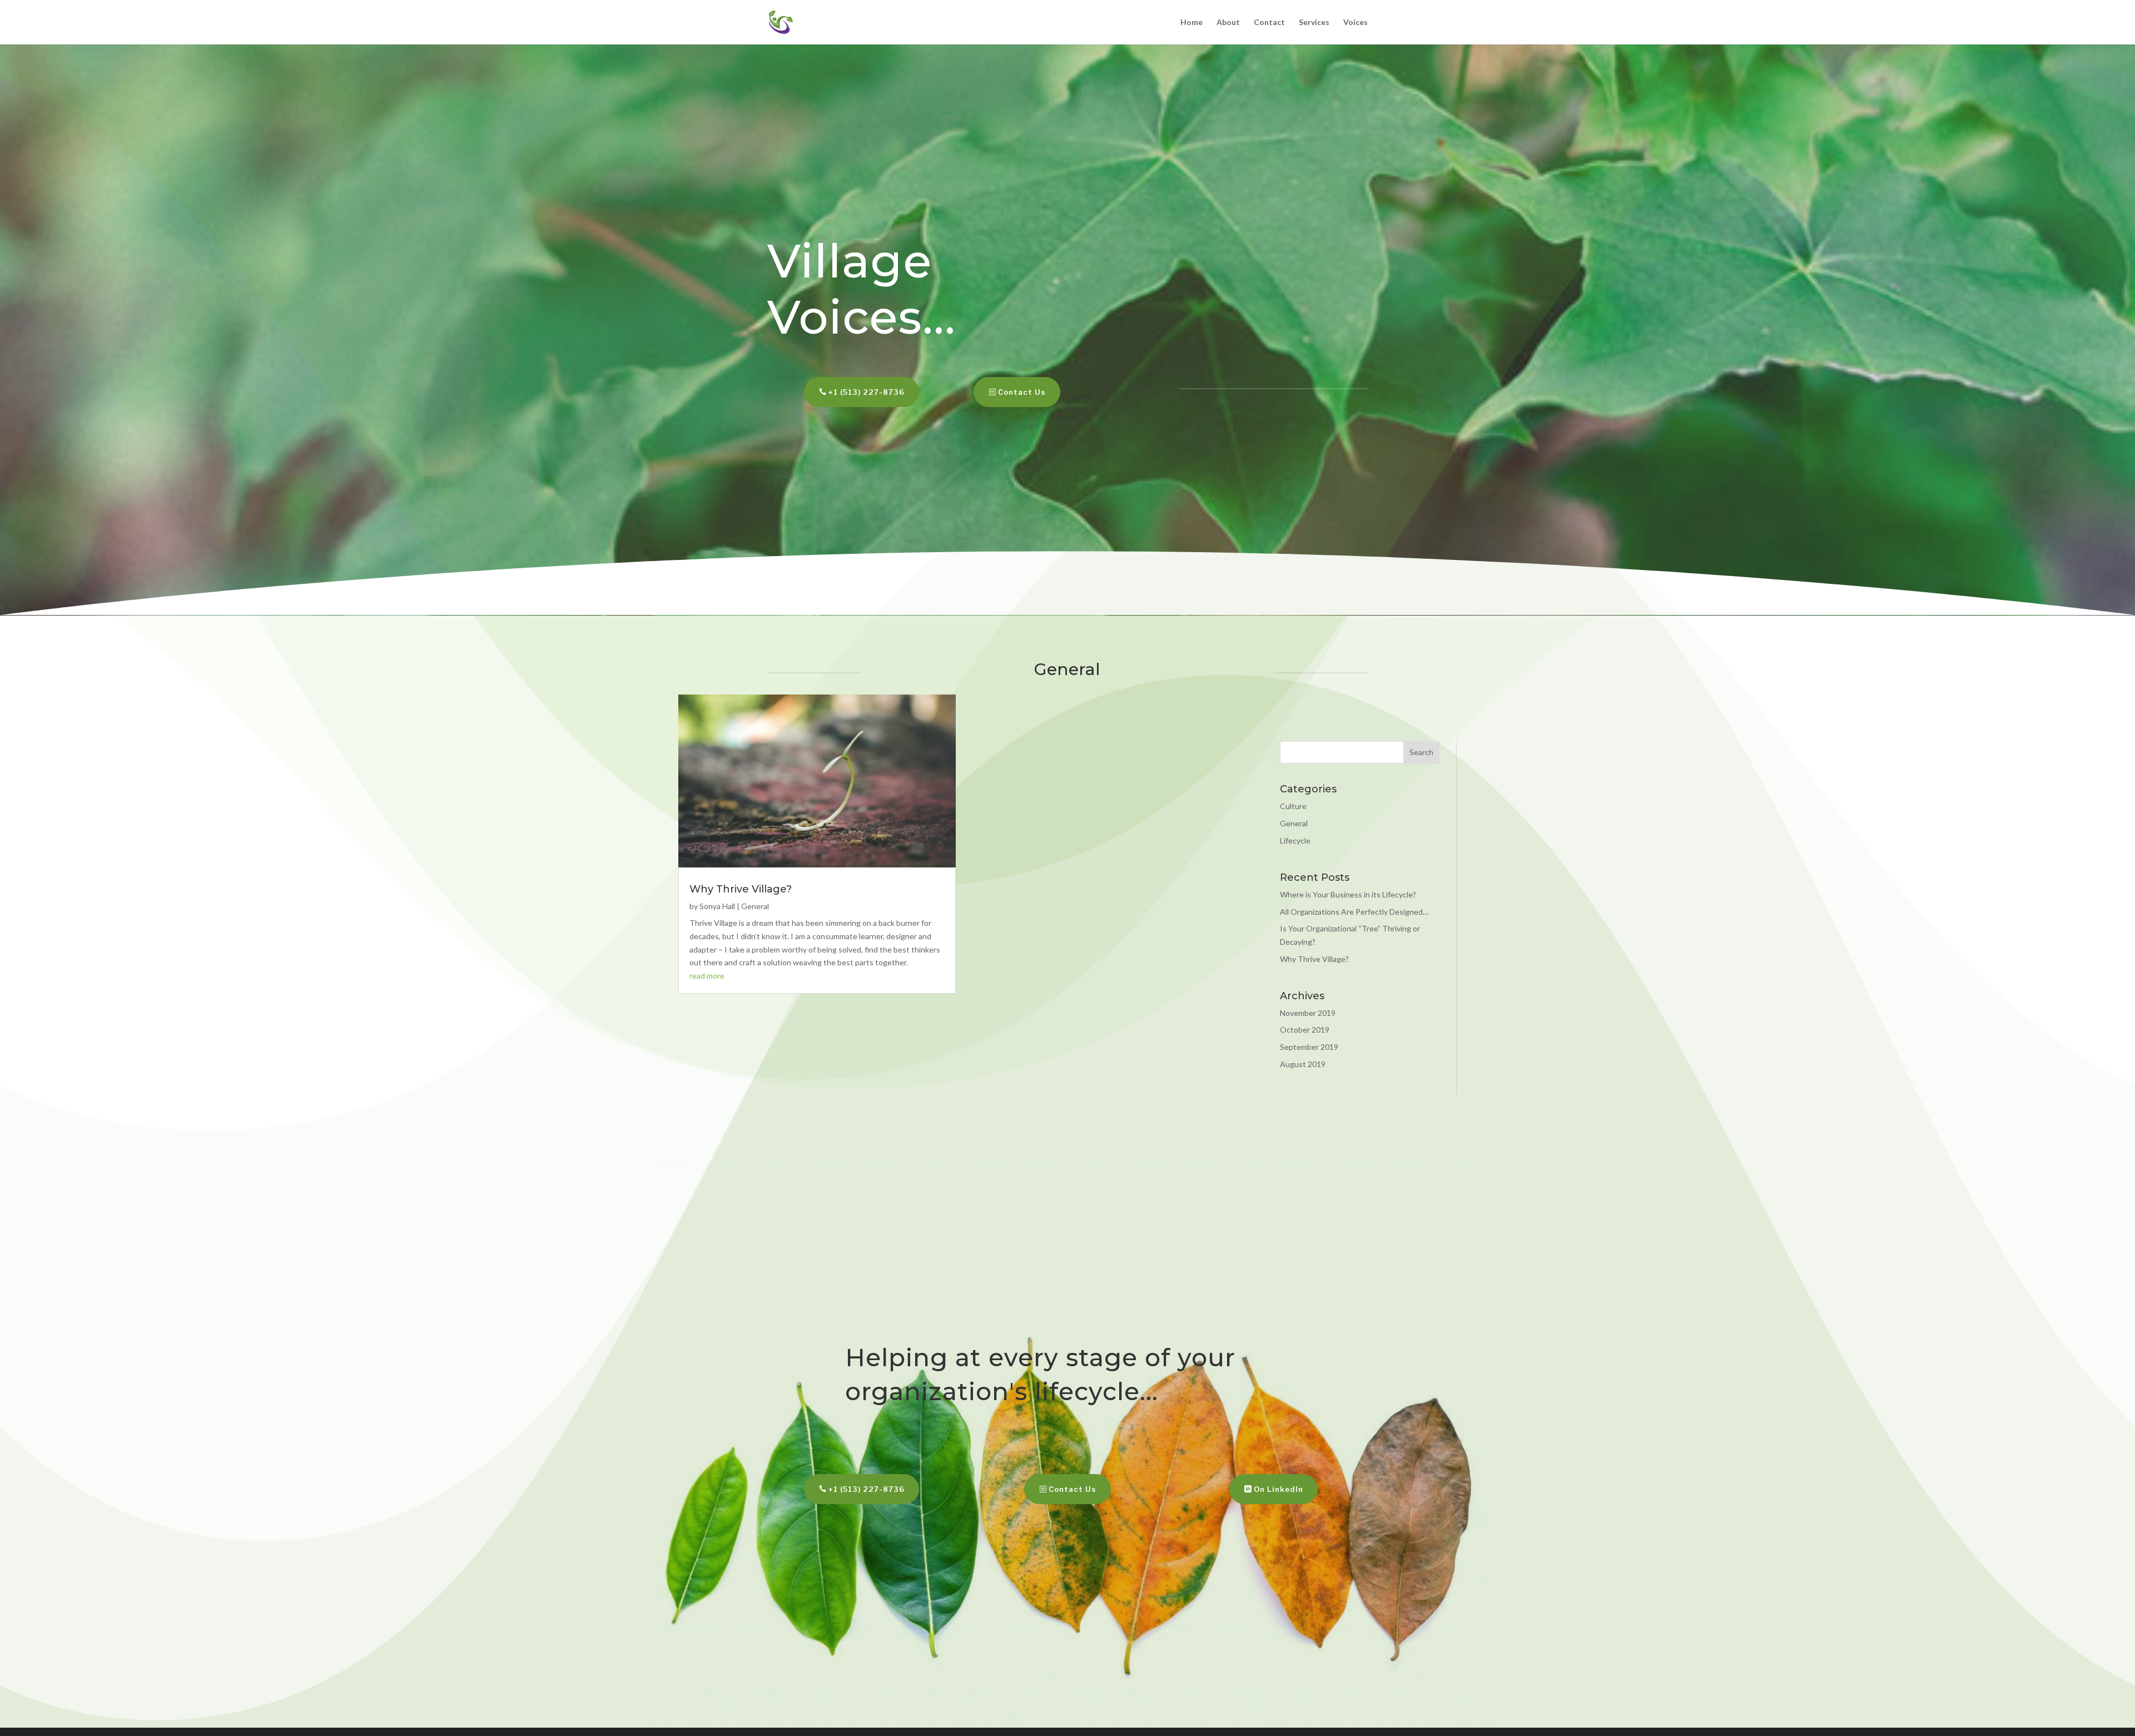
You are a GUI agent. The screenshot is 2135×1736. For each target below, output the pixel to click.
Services (1314, 23)
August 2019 (1303, 1064)
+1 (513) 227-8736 (867, 392)
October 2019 (1305, 1030)
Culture (1293, 806)
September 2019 (1309, 1047)
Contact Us (1022, 392)
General (755, 906)
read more (707, 976)
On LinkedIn (1278, 1489)
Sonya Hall (717, 906)
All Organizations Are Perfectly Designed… (1354, 912)
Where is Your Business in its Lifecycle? (1348, 894)
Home (1191, 23)
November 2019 (1308, 1013)
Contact (1269, 23)
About (1228, 23)
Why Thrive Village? (741, 889)
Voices (1356, 23)
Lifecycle (1295, 840)
